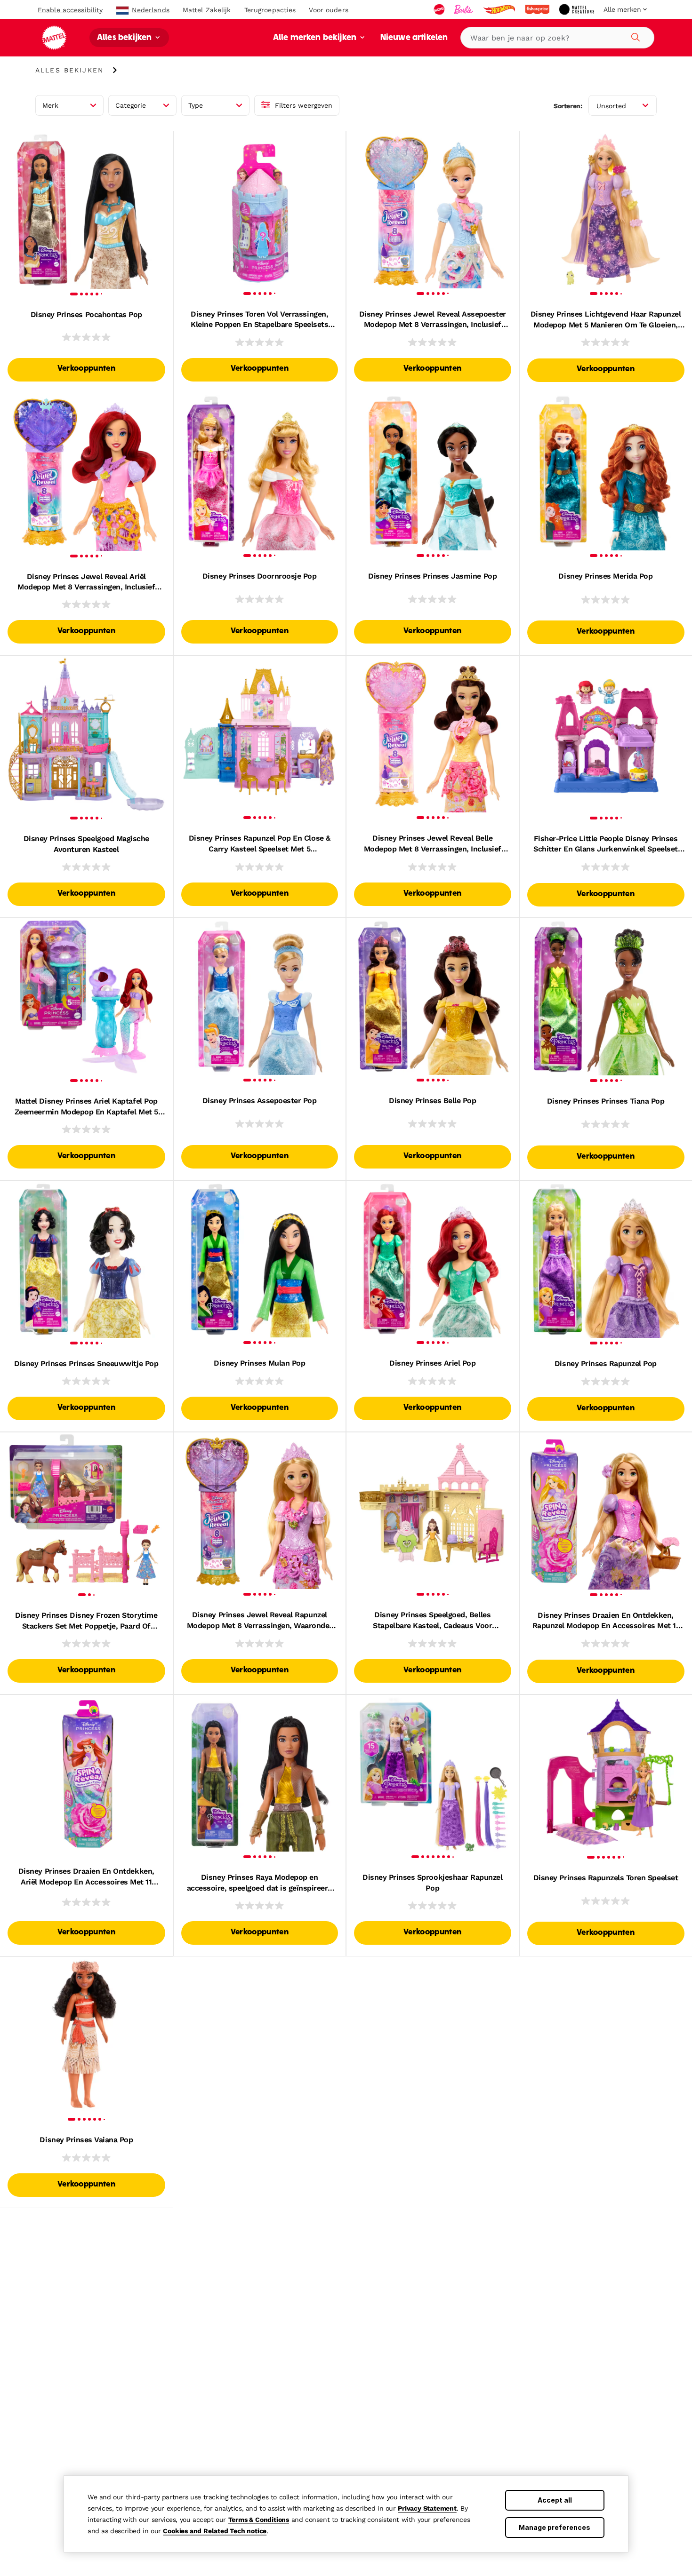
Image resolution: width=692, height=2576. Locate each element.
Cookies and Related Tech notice (215, 2531)
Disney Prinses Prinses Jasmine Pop (432, 576)
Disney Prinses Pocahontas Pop (86, 314)
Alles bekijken (125, 38)
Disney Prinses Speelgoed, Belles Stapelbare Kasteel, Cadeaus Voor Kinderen (432, 1621)
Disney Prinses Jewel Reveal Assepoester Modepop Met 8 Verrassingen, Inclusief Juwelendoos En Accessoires (433, 320)
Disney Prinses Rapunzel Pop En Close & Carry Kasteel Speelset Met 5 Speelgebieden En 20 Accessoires (260, 844)
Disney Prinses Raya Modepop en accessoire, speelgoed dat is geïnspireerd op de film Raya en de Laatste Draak (260, 1883)
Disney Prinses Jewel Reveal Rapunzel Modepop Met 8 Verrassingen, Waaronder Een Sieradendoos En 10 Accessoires (260, 1621)
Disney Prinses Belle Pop (432, 1101)
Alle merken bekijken (316, 38)
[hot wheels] (500, 9)
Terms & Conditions (259, 2520)
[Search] (634, 36)
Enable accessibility (70, 10)
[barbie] (465, 9)
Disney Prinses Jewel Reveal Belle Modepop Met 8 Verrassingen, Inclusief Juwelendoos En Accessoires (433, 844)
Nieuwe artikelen (414, 38)
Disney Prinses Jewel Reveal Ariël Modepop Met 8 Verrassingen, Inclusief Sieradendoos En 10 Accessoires (86, 582)
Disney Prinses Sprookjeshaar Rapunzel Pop (432, 1882)
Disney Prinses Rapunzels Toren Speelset (606, 1878)
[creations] (577, 9)
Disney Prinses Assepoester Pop (260, 1101)
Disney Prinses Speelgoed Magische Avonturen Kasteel (86, 844)
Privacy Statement (427, 2508)
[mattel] (440, 9)
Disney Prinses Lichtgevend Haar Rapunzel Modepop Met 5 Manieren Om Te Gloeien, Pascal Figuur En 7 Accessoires (606, 320)
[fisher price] (538, 9)
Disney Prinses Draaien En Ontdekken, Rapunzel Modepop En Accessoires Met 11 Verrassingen (606, 1621)
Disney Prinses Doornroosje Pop (260, 576)
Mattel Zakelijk (207, 10)
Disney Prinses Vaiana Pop (86, 2140)
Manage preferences (555, 2527)
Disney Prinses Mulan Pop (259, 1363)
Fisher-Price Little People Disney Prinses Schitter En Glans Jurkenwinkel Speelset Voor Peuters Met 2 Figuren (605, 844)
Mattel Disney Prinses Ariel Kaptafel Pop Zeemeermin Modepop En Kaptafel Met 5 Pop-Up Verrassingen (86, 1107)
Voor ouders (328, 10)
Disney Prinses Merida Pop (605, 576)
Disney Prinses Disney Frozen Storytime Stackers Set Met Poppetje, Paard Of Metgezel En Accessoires (86, 1621)
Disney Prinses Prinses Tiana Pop (606, 1101)
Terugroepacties (270, 10)
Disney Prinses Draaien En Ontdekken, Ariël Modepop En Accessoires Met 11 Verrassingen (86, 1877)
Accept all (555, 2500)
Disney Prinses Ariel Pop (432, 1363)
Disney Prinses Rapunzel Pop (606, 1364)
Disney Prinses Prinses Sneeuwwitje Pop (86, 1364)
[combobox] (557, 38)
